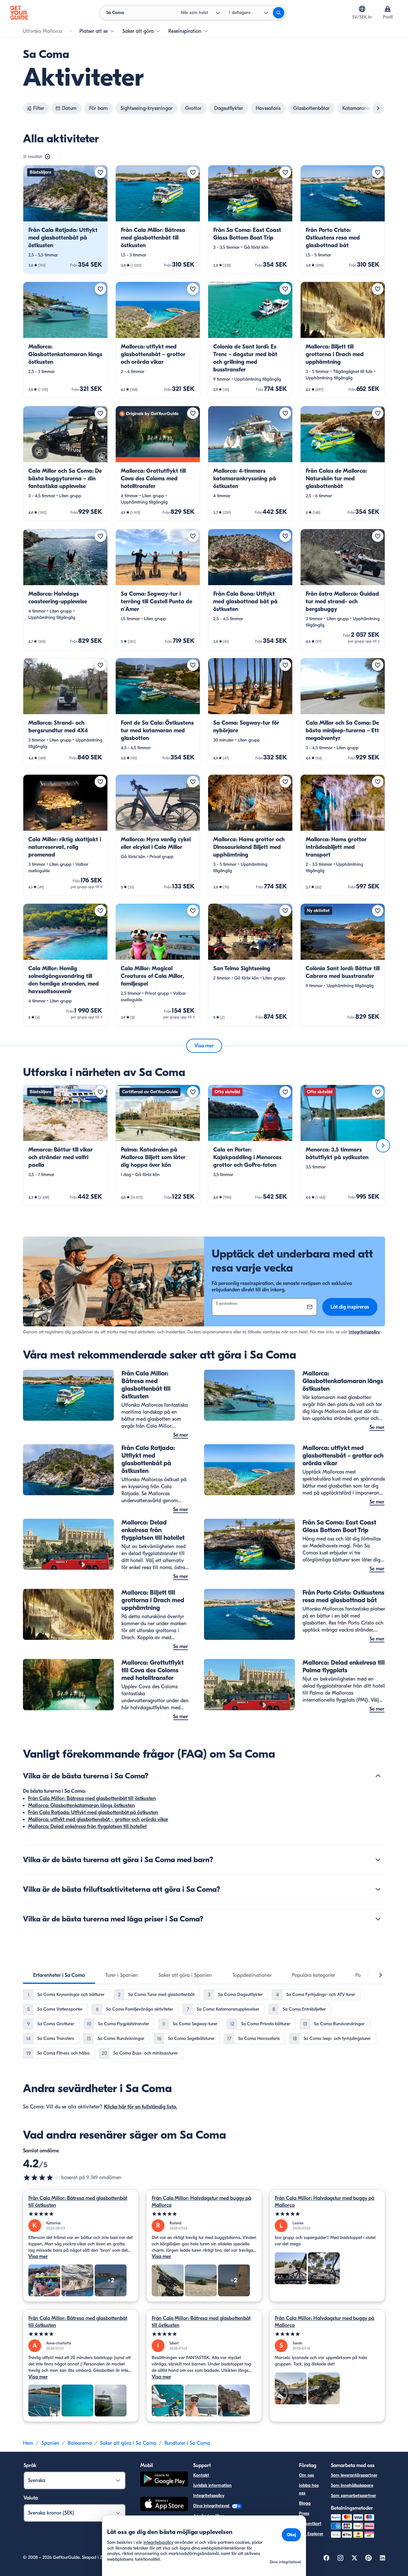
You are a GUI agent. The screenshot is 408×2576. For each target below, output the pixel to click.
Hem (28, 2443)
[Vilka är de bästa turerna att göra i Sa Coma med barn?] (378, 1860)
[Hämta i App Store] (164, 2505)
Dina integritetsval (212, 2506)
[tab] (59, 1975)
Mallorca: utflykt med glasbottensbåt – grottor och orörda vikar (98, 1819)
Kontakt (201, 2475)
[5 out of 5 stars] (81, 2214)
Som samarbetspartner (353, 2496)
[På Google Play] (164, 2480)
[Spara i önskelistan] (100, 172)
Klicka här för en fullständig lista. (141, 2107)
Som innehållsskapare (352, 2485)
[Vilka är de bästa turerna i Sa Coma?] (378, 1776)
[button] (65, 219)
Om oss (306, 2475)
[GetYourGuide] (19, 13)
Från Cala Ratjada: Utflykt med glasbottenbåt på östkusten (93, 1812)
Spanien (50, 2443)
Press (304, 2513)
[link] (65, 219)
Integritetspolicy (364, 1332)
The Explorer (311, 2534)
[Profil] (388, 9)
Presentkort (310, 2524)
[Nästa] (383, 1145)
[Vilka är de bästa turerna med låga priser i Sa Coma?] (378, 1919)
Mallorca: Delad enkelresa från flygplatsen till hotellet (87, 1826)
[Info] (47, 157)
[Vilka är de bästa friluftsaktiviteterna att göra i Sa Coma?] (378, 1889)
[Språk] (362, 9)
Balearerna (80, 2443)
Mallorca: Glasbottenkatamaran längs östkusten (81, 1805)
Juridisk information (212, 2485)
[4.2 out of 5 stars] (42, 2178)
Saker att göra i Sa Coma (128, 2443)
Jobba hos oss (309, 2489)
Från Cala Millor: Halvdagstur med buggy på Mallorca (201, 2202)
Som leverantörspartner (354, 2475)
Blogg (305, 2503)
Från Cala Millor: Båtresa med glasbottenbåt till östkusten (92, 1798)
